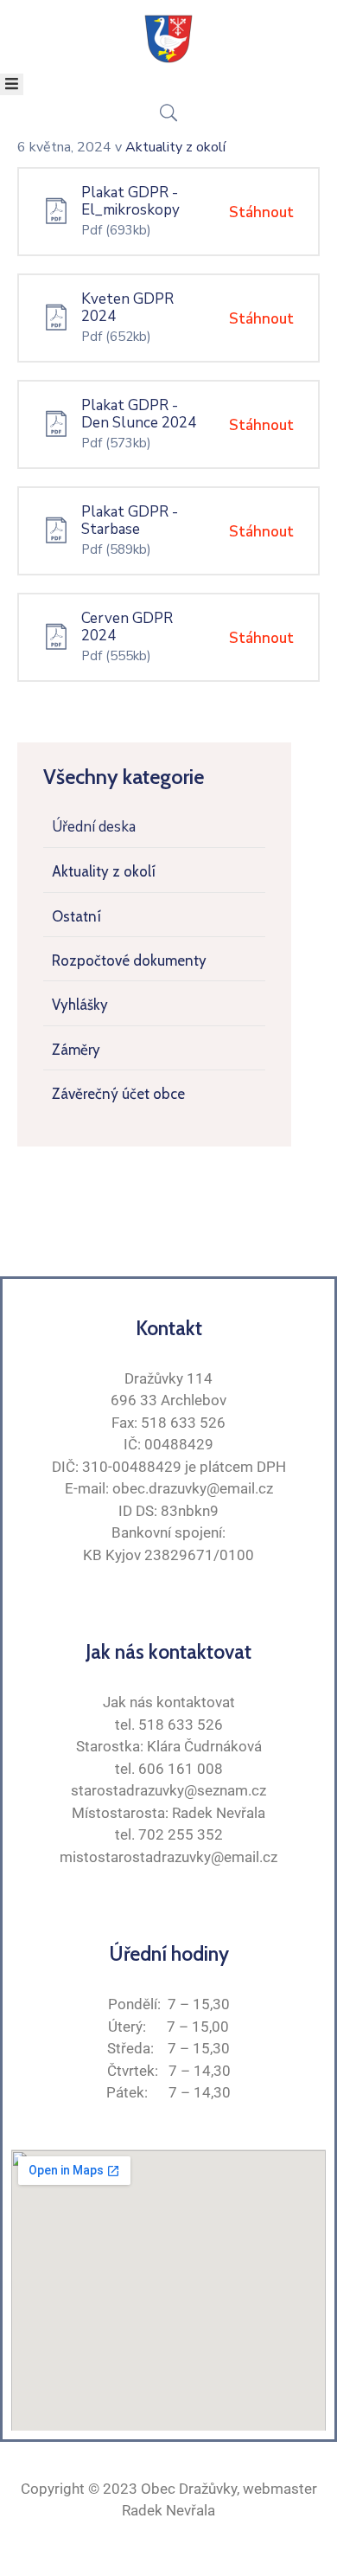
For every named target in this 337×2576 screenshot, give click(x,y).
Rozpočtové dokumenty (129, 960)
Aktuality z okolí (104, 871)
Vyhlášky (80, 1005)
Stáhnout (261, 212)
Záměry (76, 1050)
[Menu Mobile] (12, 84)
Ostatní (76, 916)
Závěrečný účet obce (118, 1094)
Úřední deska (94, 827)
